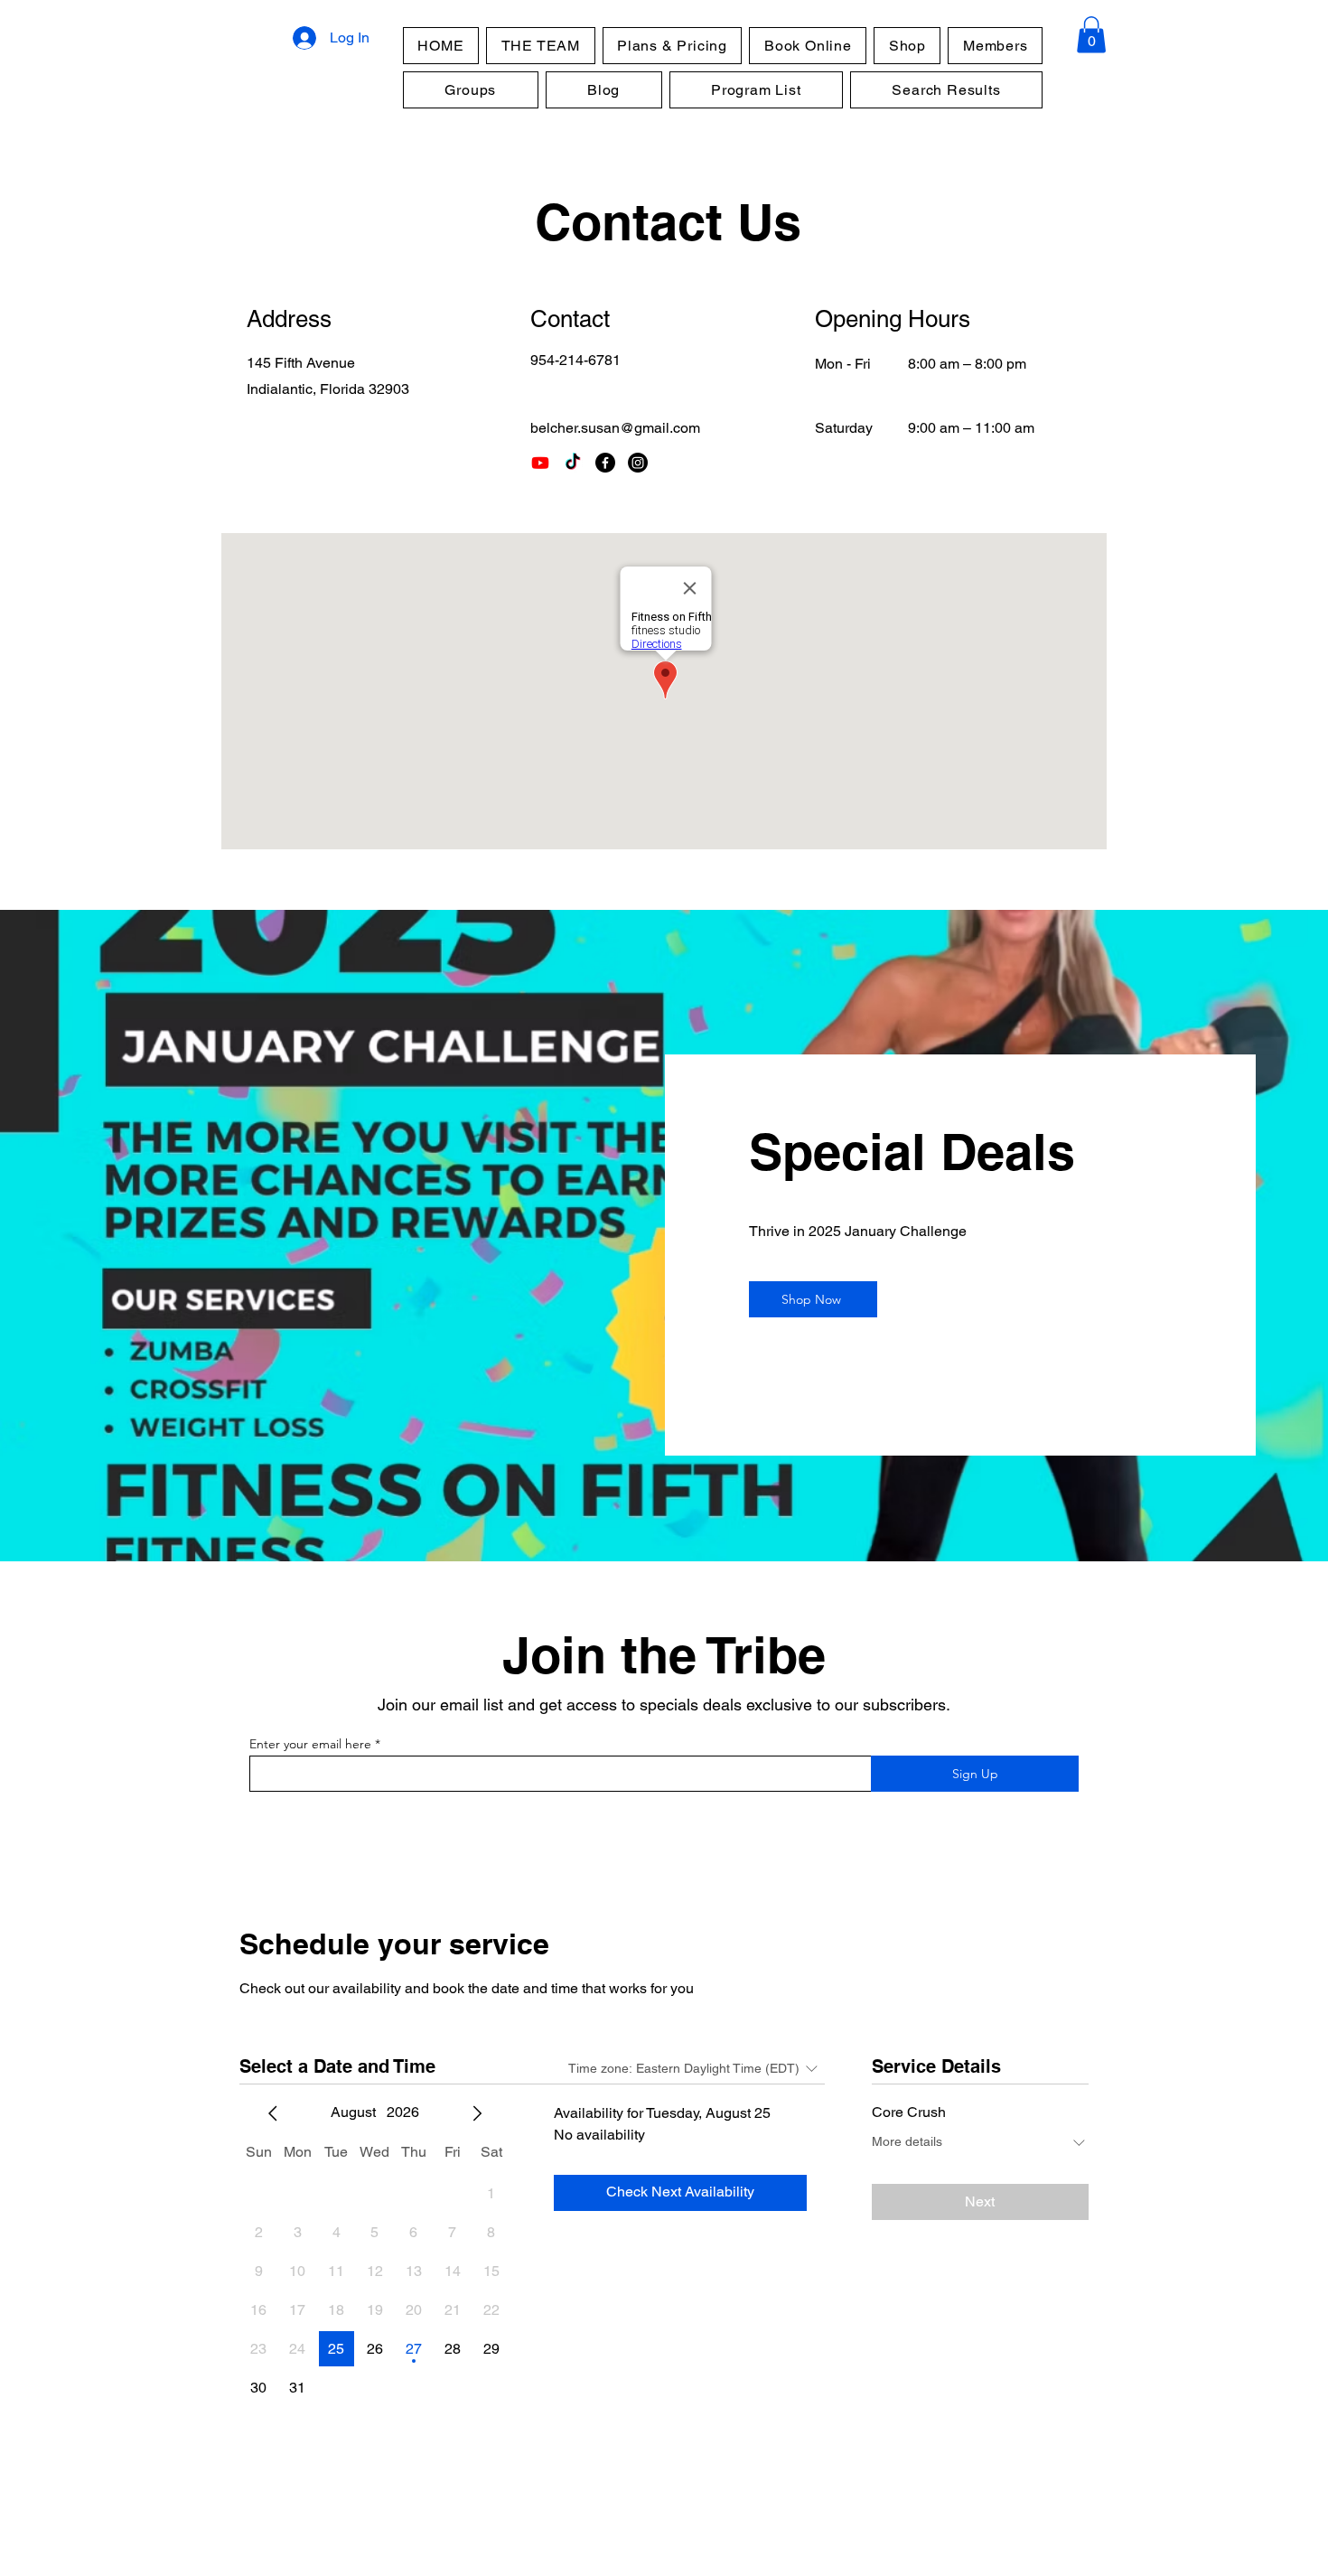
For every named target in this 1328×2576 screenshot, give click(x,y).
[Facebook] (605, 463)
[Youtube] (540, 463)
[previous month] (273, 2113)
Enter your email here (310, 1744)
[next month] (477, 2113)
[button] (1091, 35)
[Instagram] (638, 463)
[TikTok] (573, 463)
